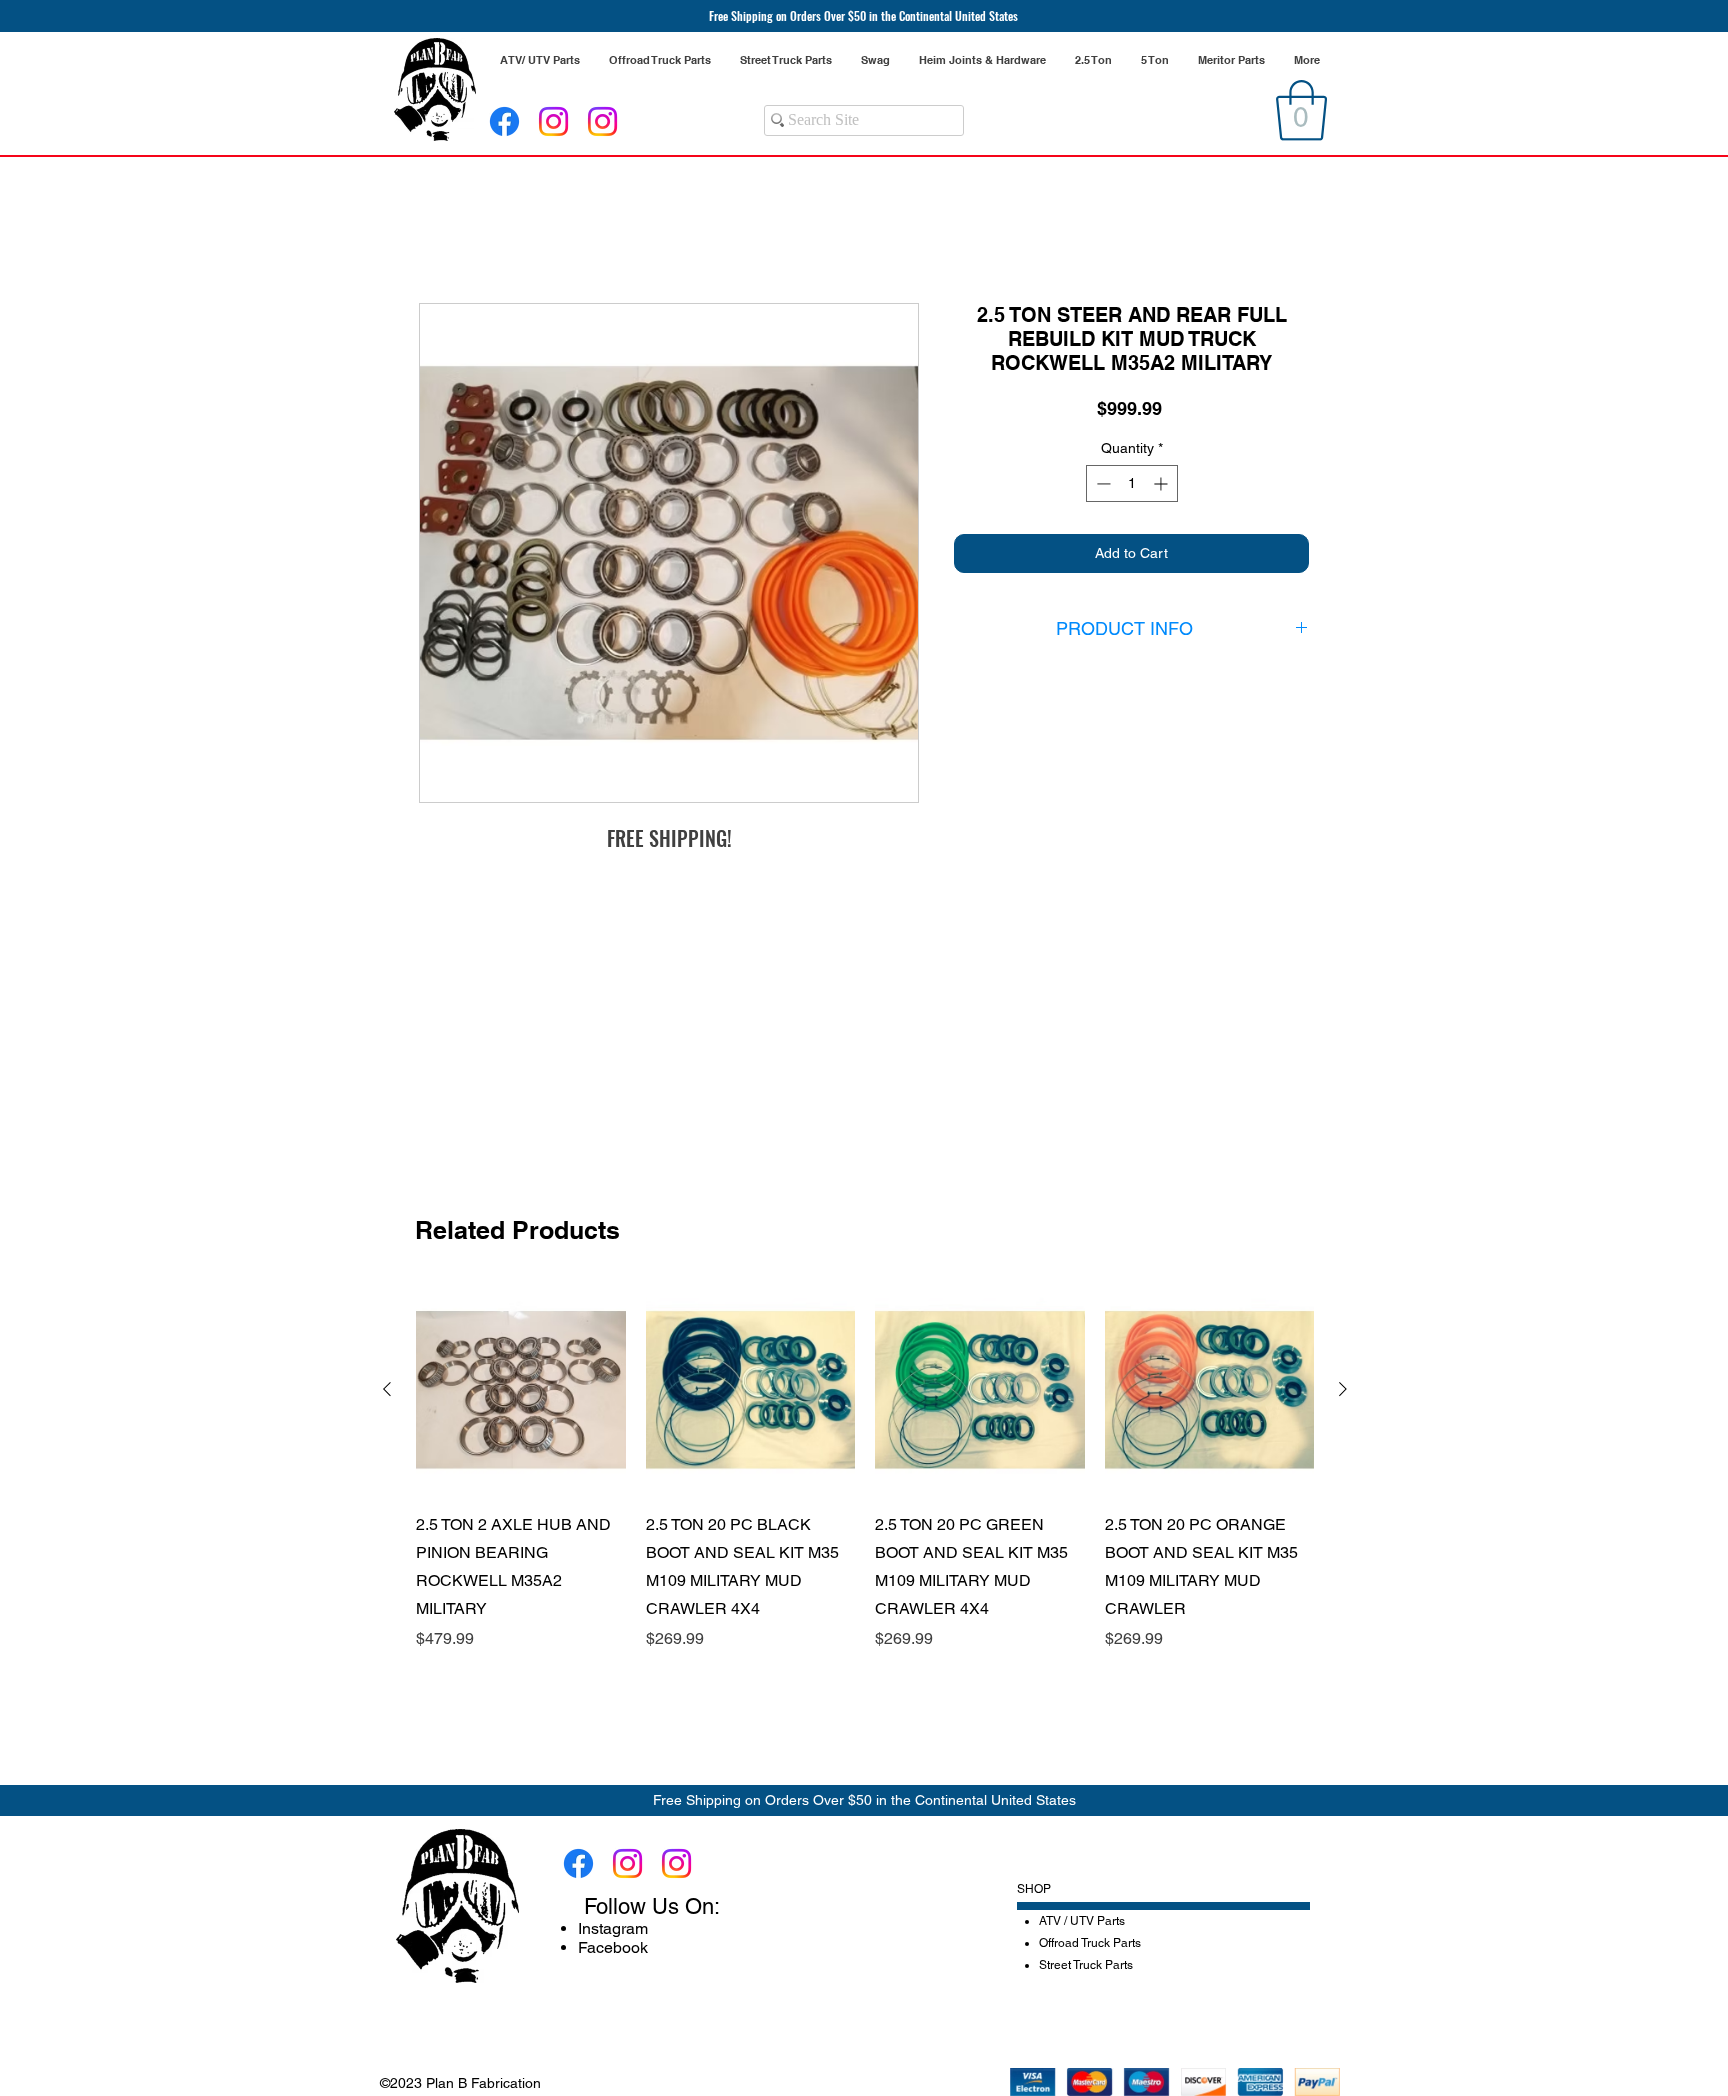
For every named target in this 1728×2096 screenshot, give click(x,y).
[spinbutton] (1132, 486)
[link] (1301, 110)
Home (440, 233)
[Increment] (1162, 486)
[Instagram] (553, 121)
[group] (865, 1468)
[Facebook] (504, 121)
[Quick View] (521, 1390)
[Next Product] (1343, 1389)
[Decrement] (1101, 486)
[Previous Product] (387, 1389)
